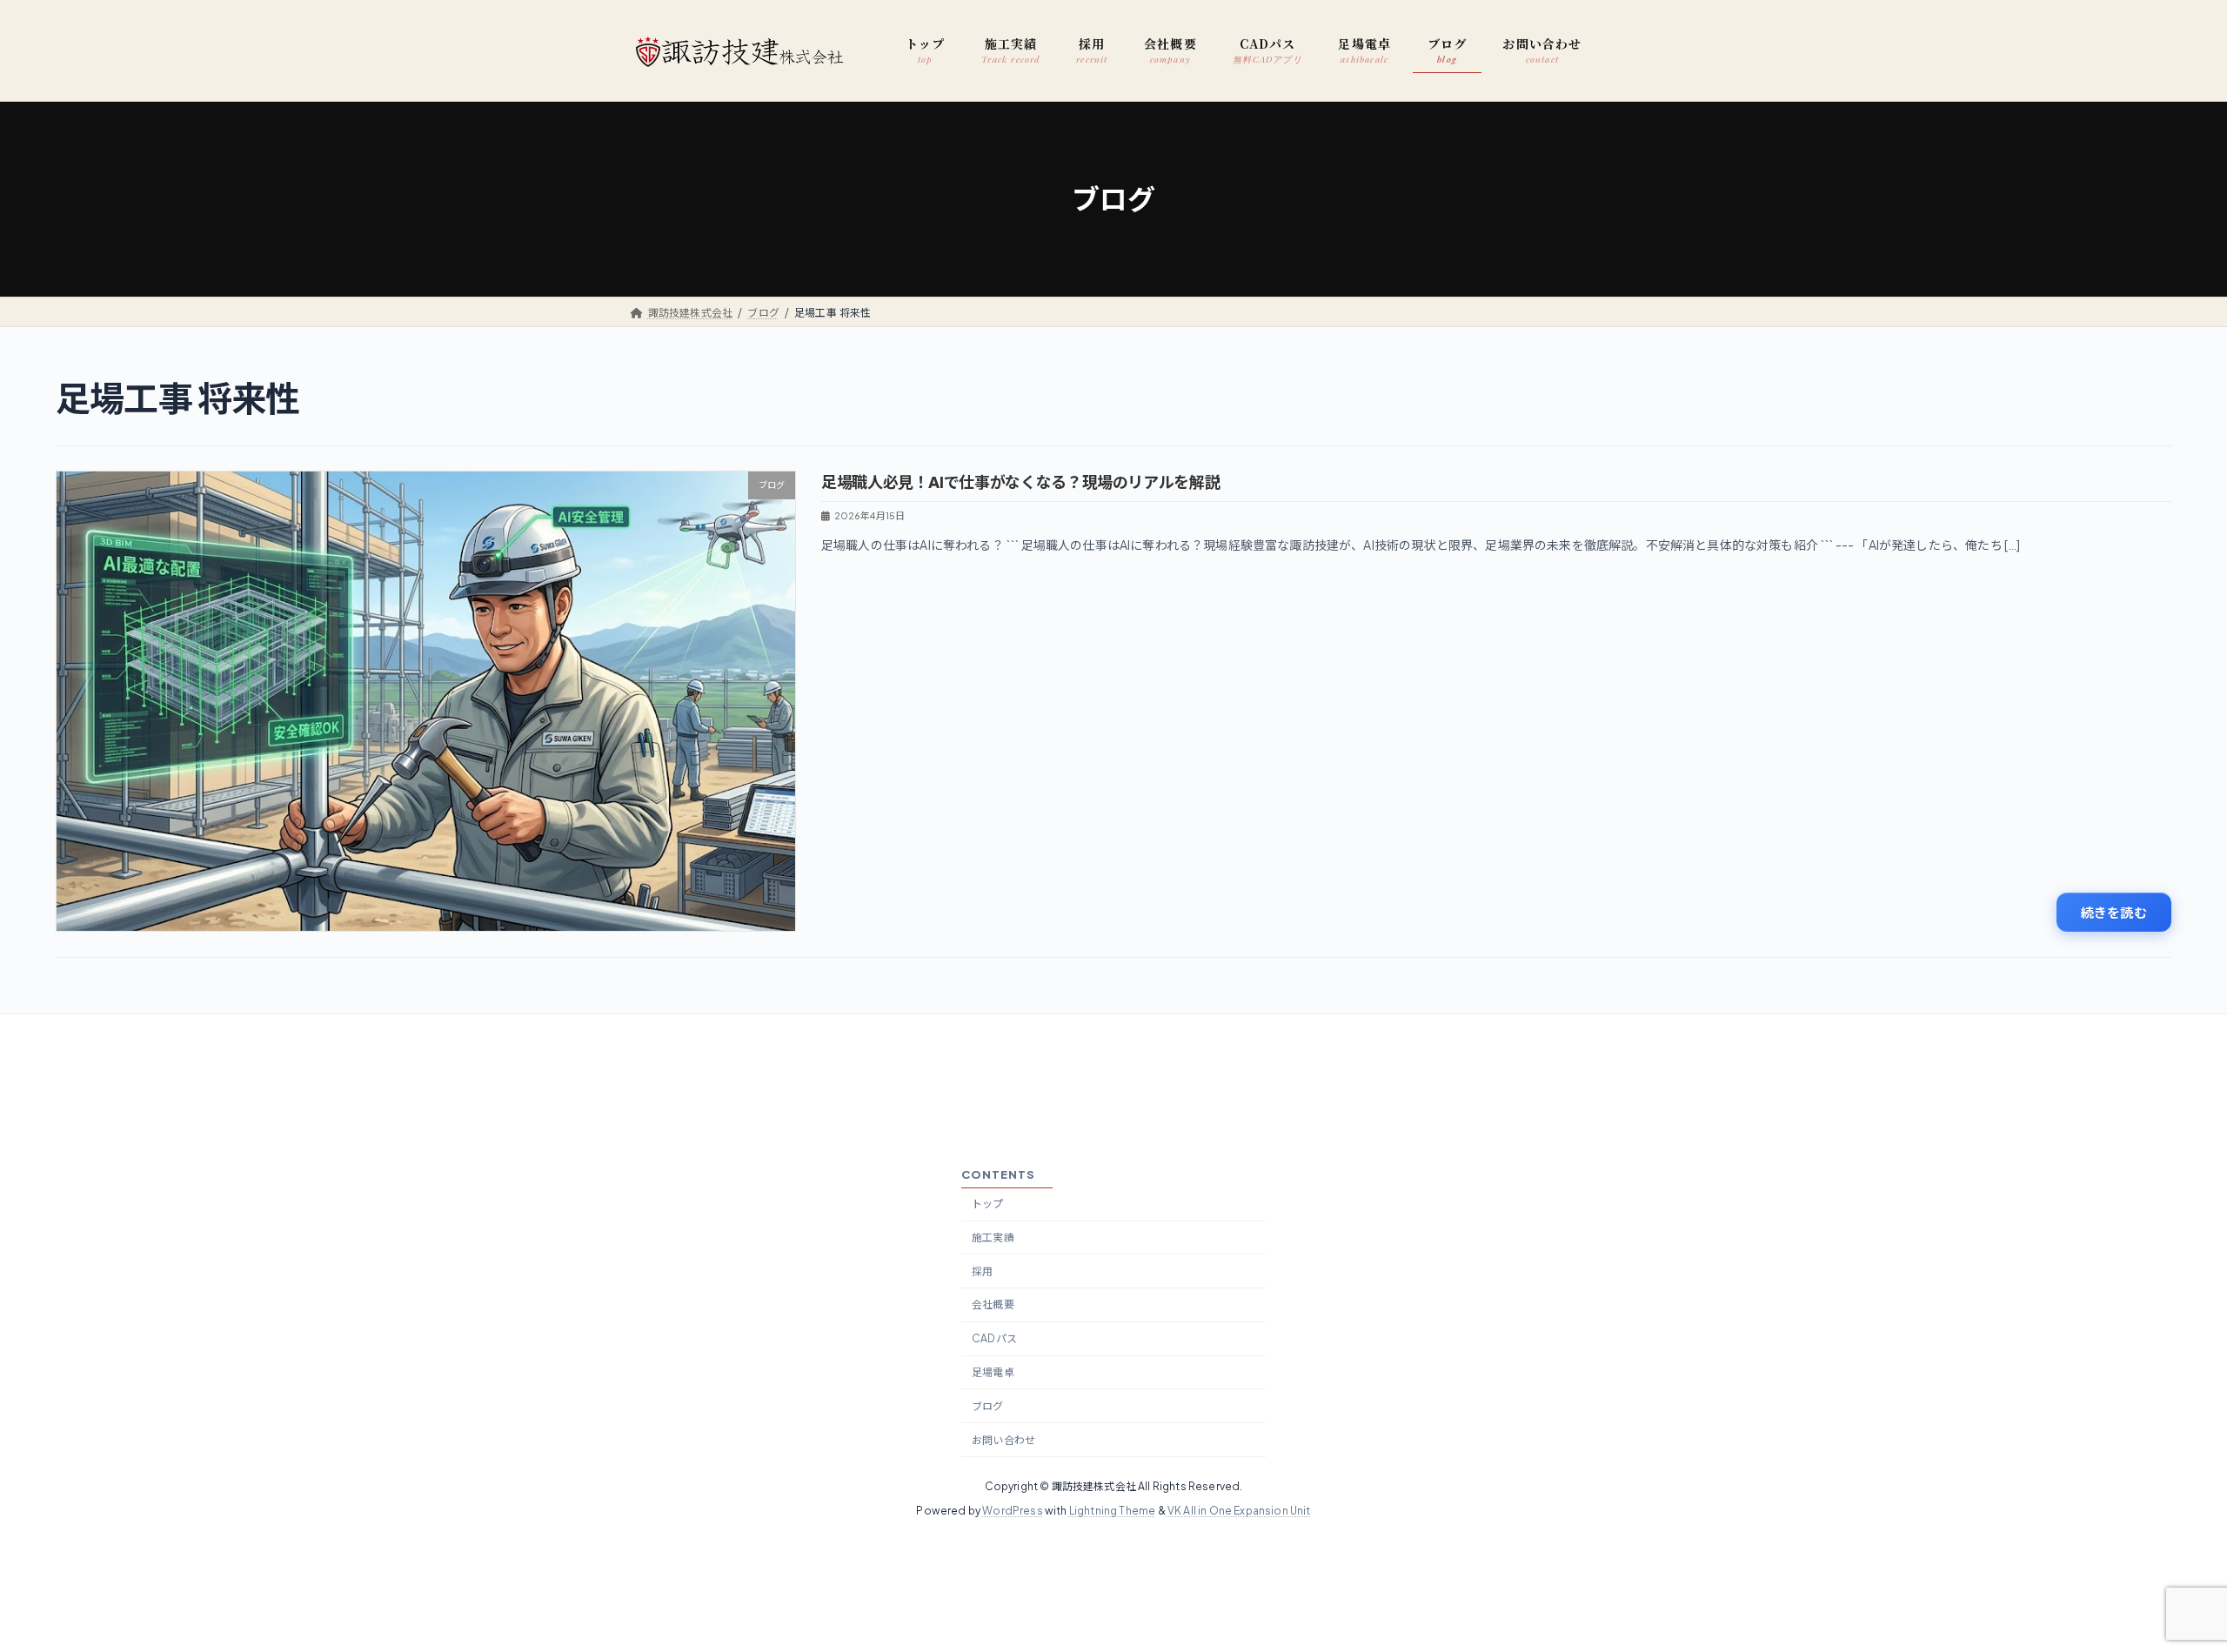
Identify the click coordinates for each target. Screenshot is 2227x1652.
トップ (988, 1204)
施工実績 (993, 1237)
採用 (982, 1271)
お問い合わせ (1003, 1439)
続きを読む (2114, 912)
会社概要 (993, 1304)
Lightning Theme (1113, 1511)
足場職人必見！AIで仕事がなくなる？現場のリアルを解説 (1020, 482)
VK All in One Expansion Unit (1239, 1511)
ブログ (988, 1405)
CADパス (994, 1338)
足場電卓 (993, 1372)
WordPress (1013, 1511)
